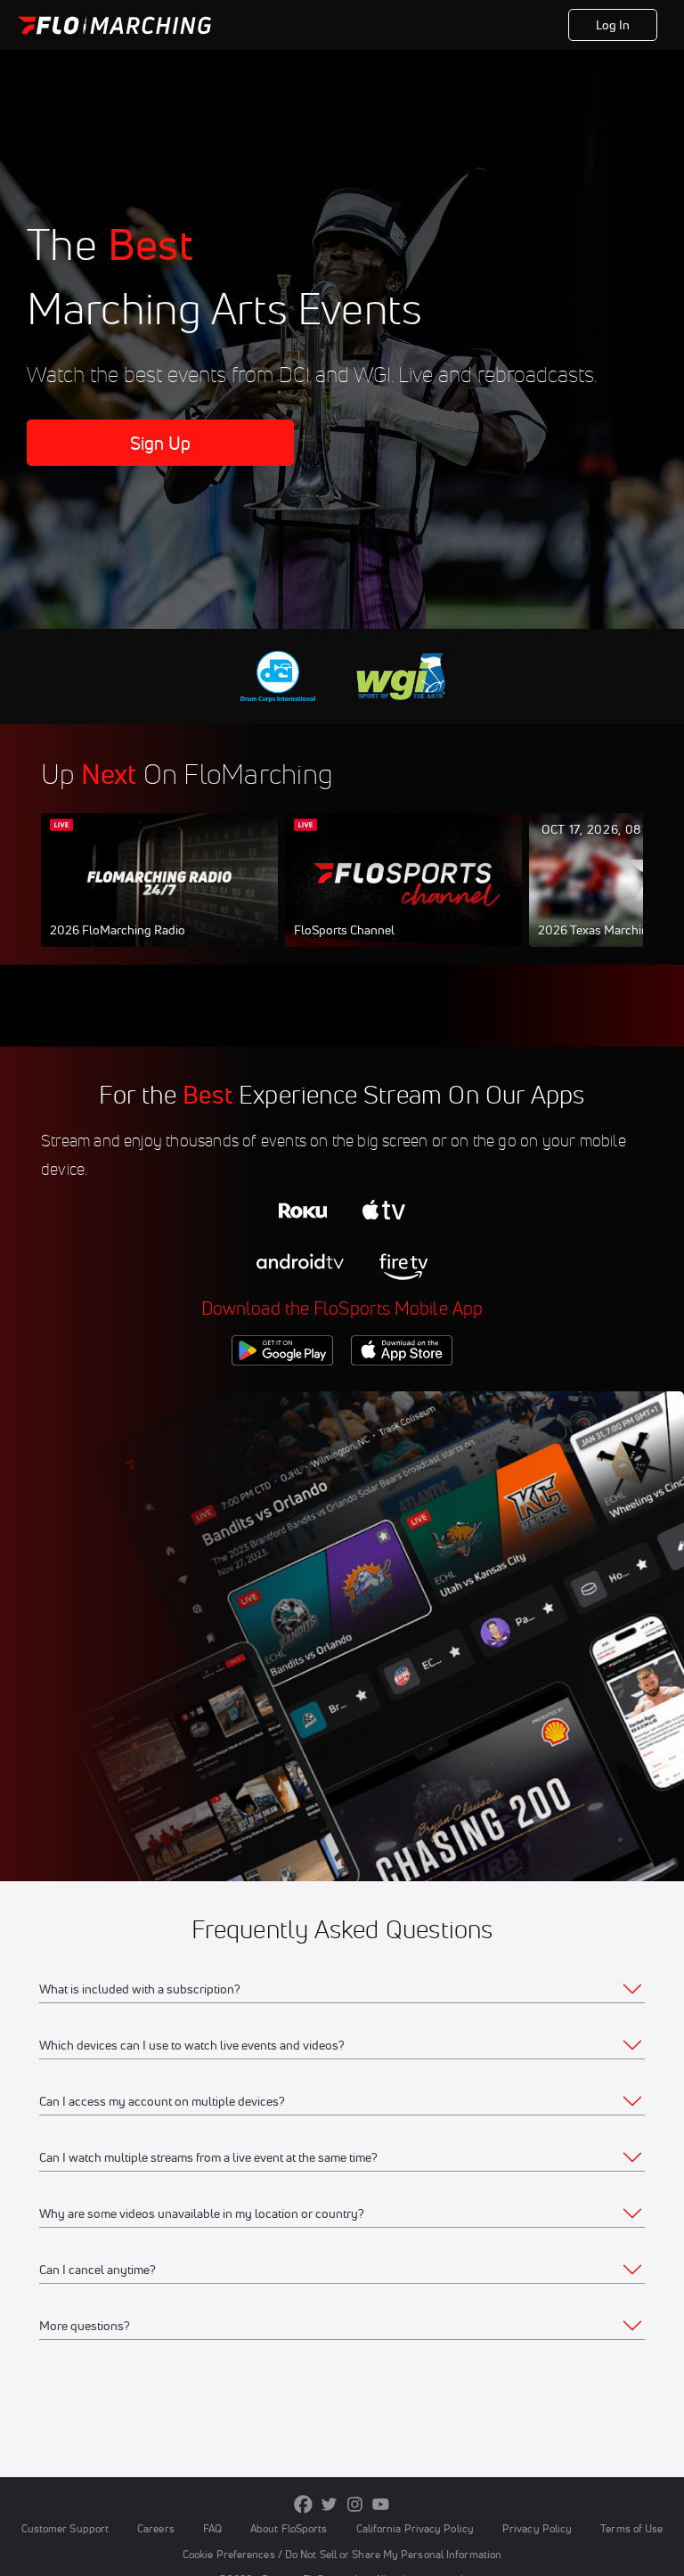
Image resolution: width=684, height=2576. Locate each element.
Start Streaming (159, 898)
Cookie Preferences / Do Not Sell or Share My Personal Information (342, 2554)
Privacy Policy (537, 2528)
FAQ (212, 2528)
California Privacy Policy (415, 2528)
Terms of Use (631, 2528)
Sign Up (161, 443)
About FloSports (289, 2528)
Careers (156, 2528)
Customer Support (65, 2528)
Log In (613, 25)
